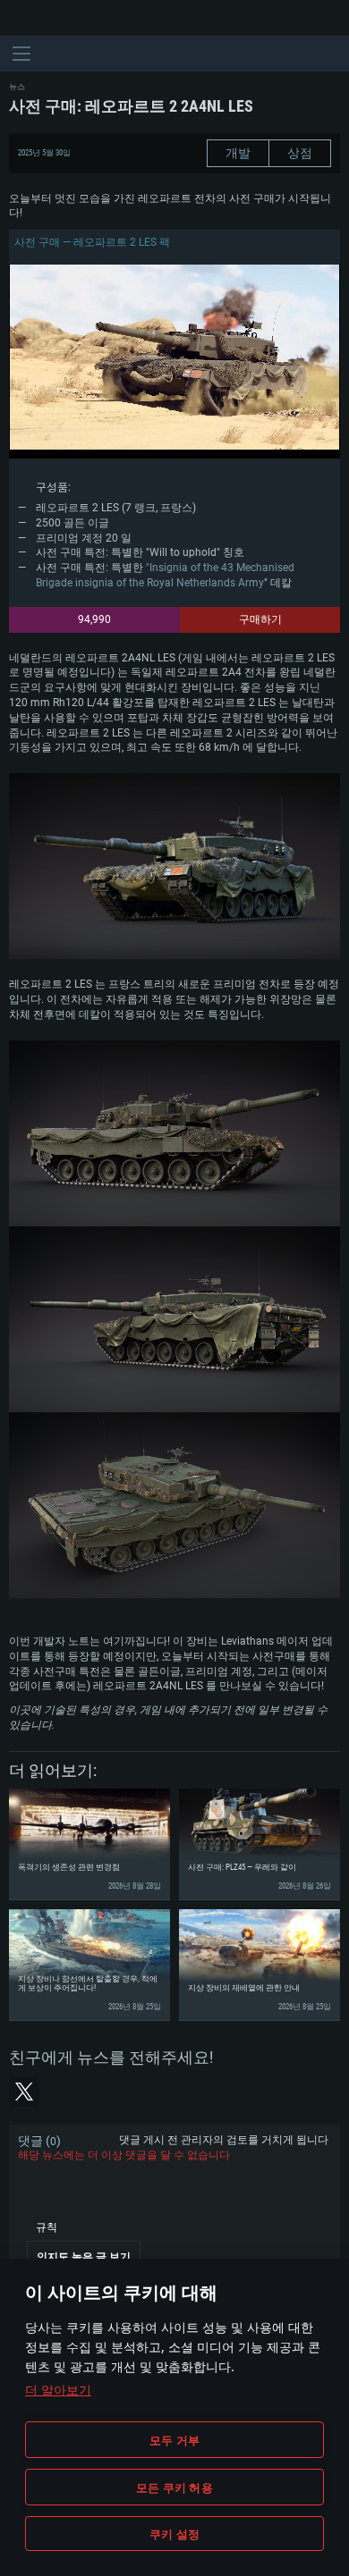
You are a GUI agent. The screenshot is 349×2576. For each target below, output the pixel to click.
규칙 (47, 2227)
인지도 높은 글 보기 (84, 2257)
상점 (300, 153)
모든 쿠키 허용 (174, 2488)
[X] (24, 2092)
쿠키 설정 (174, 2534)
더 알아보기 (58, 2390)
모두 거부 (174, 2440)
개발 (238, 153)
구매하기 (260, 619)
